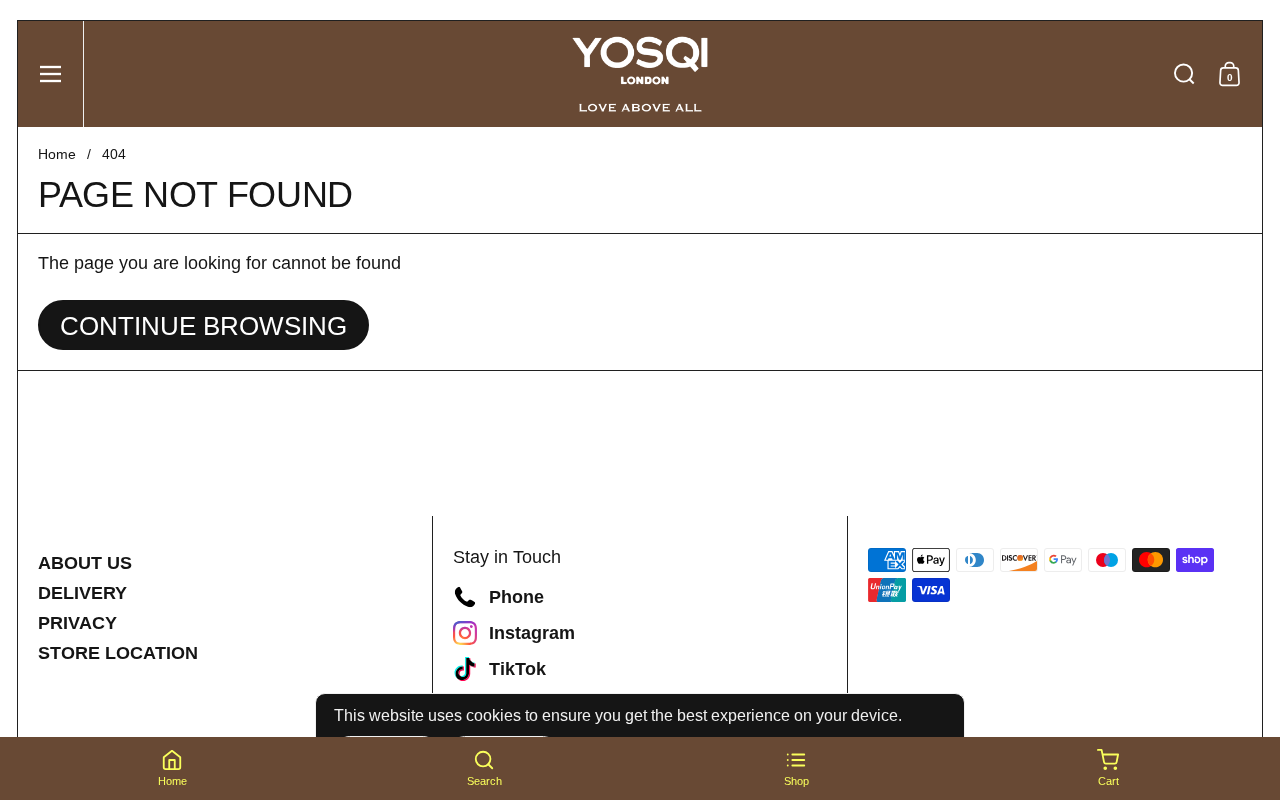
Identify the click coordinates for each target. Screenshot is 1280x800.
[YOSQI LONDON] (639, 74)
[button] (1184, 74)
